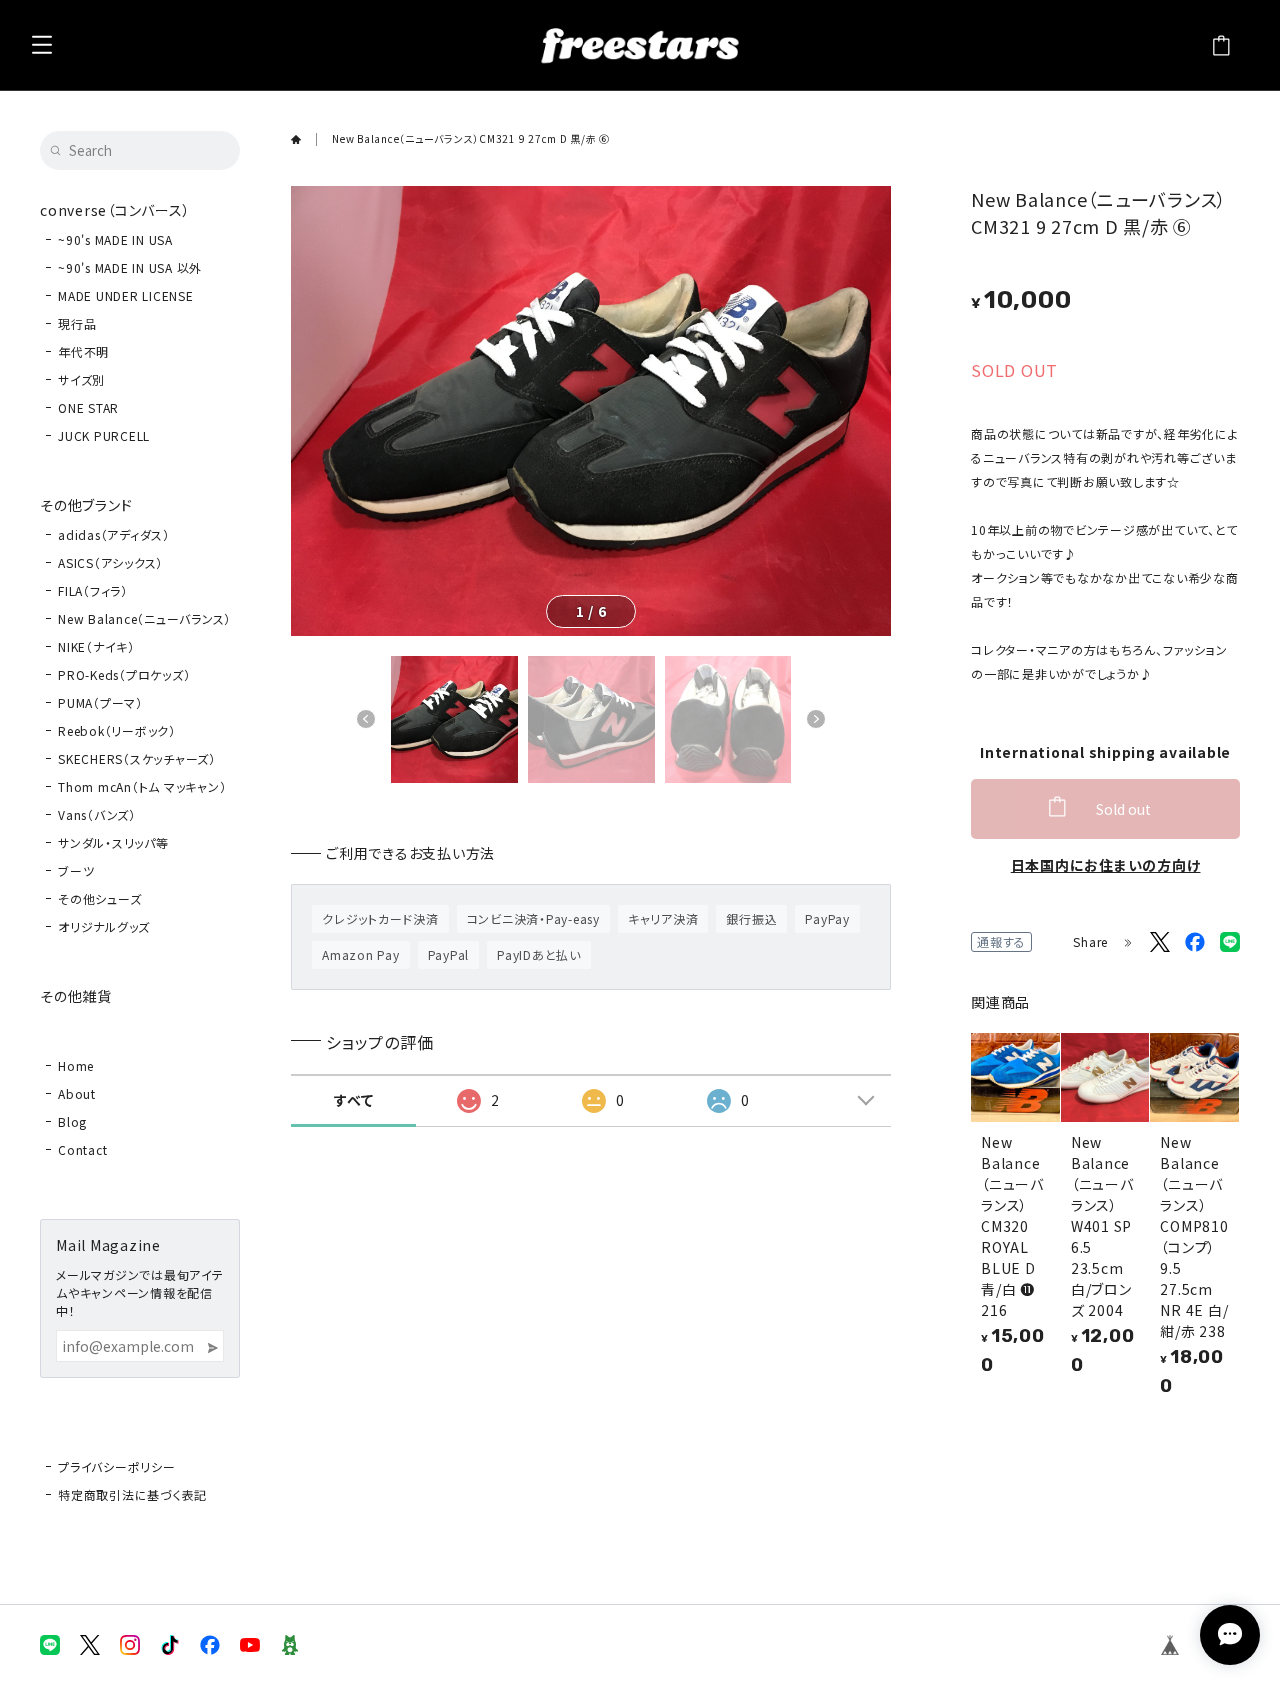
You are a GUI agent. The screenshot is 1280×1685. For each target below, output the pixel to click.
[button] (366, 719)
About (77, 1093)
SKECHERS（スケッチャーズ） (137, 758)
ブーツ (76, 870)
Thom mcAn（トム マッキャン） (142, 786)
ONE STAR (88, 407)
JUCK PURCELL (104, 435)
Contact (82, 1149)
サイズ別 (81, 379)
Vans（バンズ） (97, 814)
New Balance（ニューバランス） (144, 618)
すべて (353, 1100)
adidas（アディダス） (114, 534)
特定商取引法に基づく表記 (132, 1494)
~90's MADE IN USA (115, 239)
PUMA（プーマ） (100, 702)
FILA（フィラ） (93, 590)
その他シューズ (99, 898)
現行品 (77, 323)
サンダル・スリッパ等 (113, 842)
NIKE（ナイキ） (96, 646)
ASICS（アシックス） (110, 562)
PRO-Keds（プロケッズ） (124, 674)
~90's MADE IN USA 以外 (130, 267)
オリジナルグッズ (104, 926)
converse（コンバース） (115, 210)
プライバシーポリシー (117, 1466)
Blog (72, 1121)
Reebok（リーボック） (117, 730)
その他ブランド (86, 505)
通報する (1001, 941)
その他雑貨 (76, 996)
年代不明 (83, 351)
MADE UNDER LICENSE (126, 295)
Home (76, 1065)
